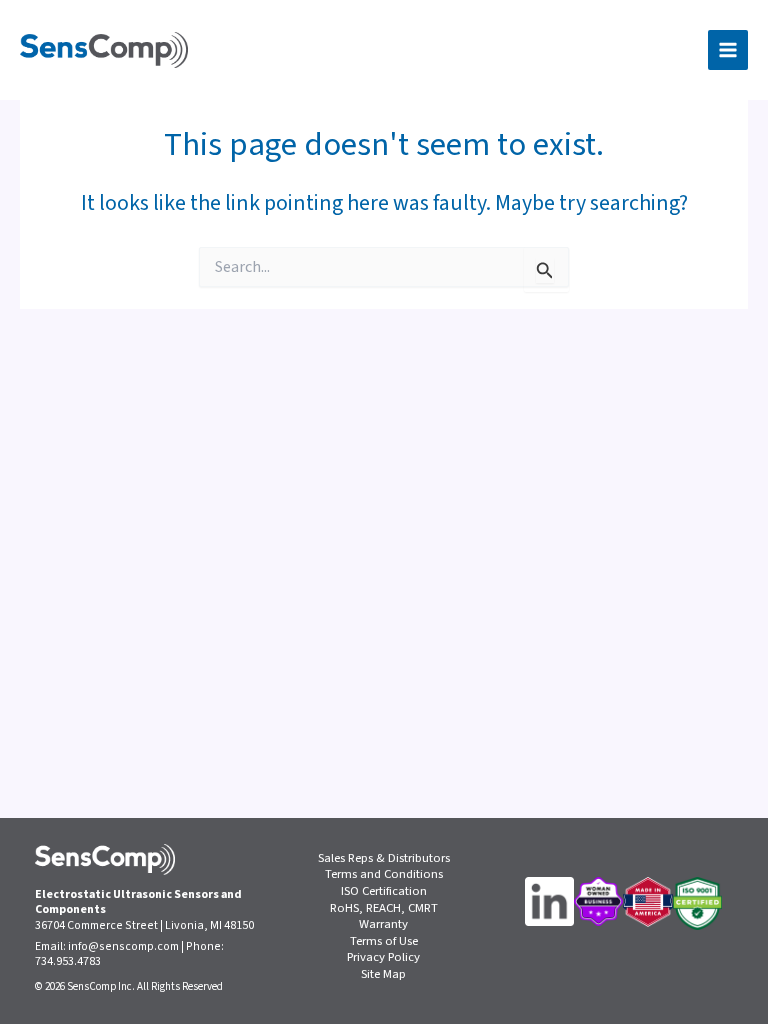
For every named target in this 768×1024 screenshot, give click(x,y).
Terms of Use (384, 941)
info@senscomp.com (123, 946)
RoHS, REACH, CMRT (384, 908)
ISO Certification (384, 891)
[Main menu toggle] (728, 50)
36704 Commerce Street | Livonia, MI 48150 (144, 925)
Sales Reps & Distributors (384, 858)
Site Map (383, 974)
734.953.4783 (68, 961)
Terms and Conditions (384, 874)
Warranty (383, 924)
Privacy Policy (383, 957)
